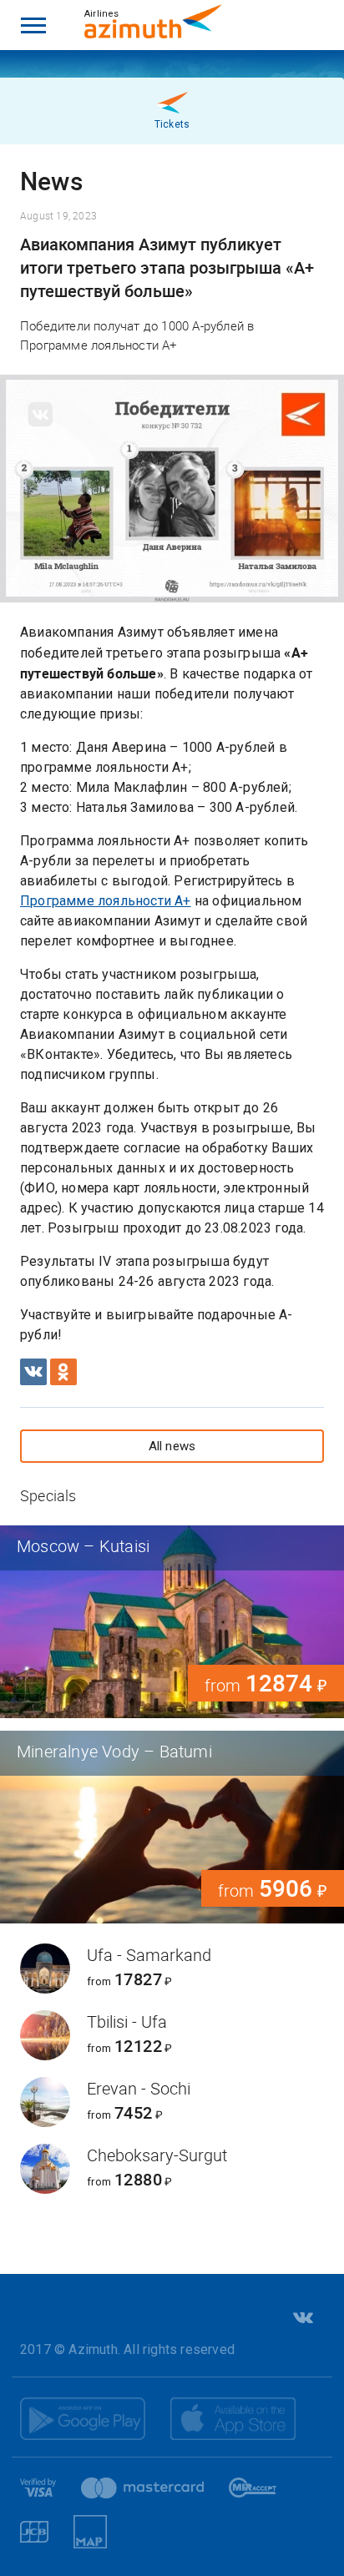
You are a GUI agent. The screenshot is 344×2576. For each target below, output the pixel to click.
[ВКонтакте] (33, 1372)
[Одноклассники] (63, 1372)
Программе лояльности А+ (106, 901)
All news (172, 1446)
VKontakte (301, 2318)
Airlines (102, 14)
